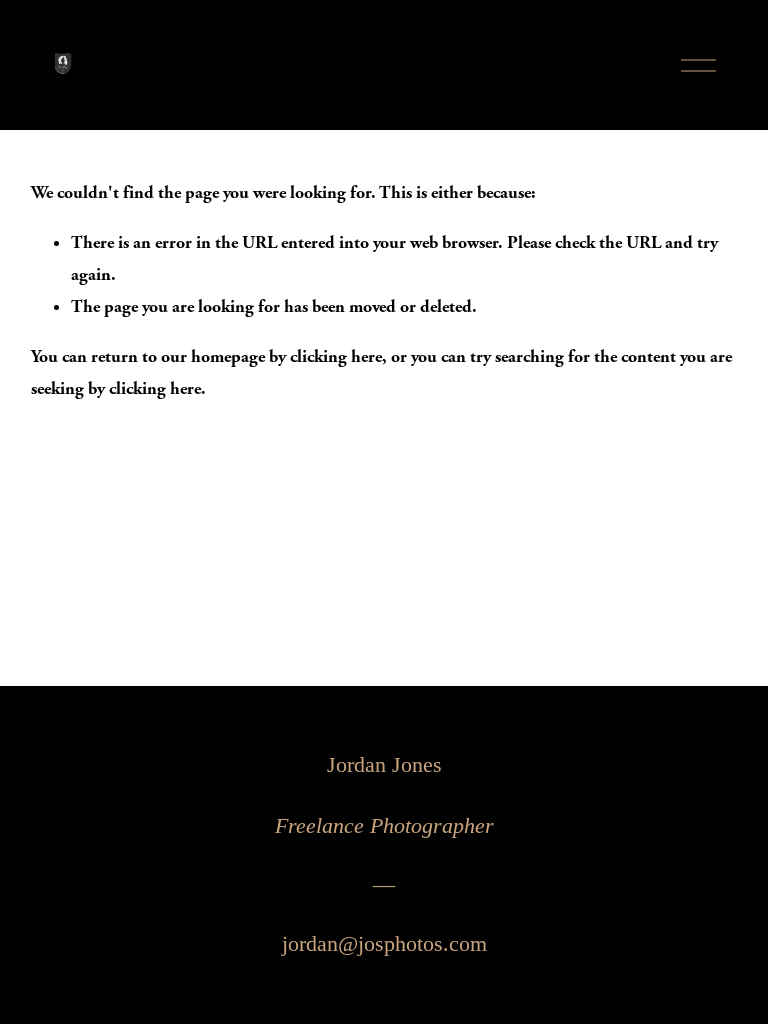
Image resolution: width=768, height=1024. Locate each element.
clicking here (336, 356)
